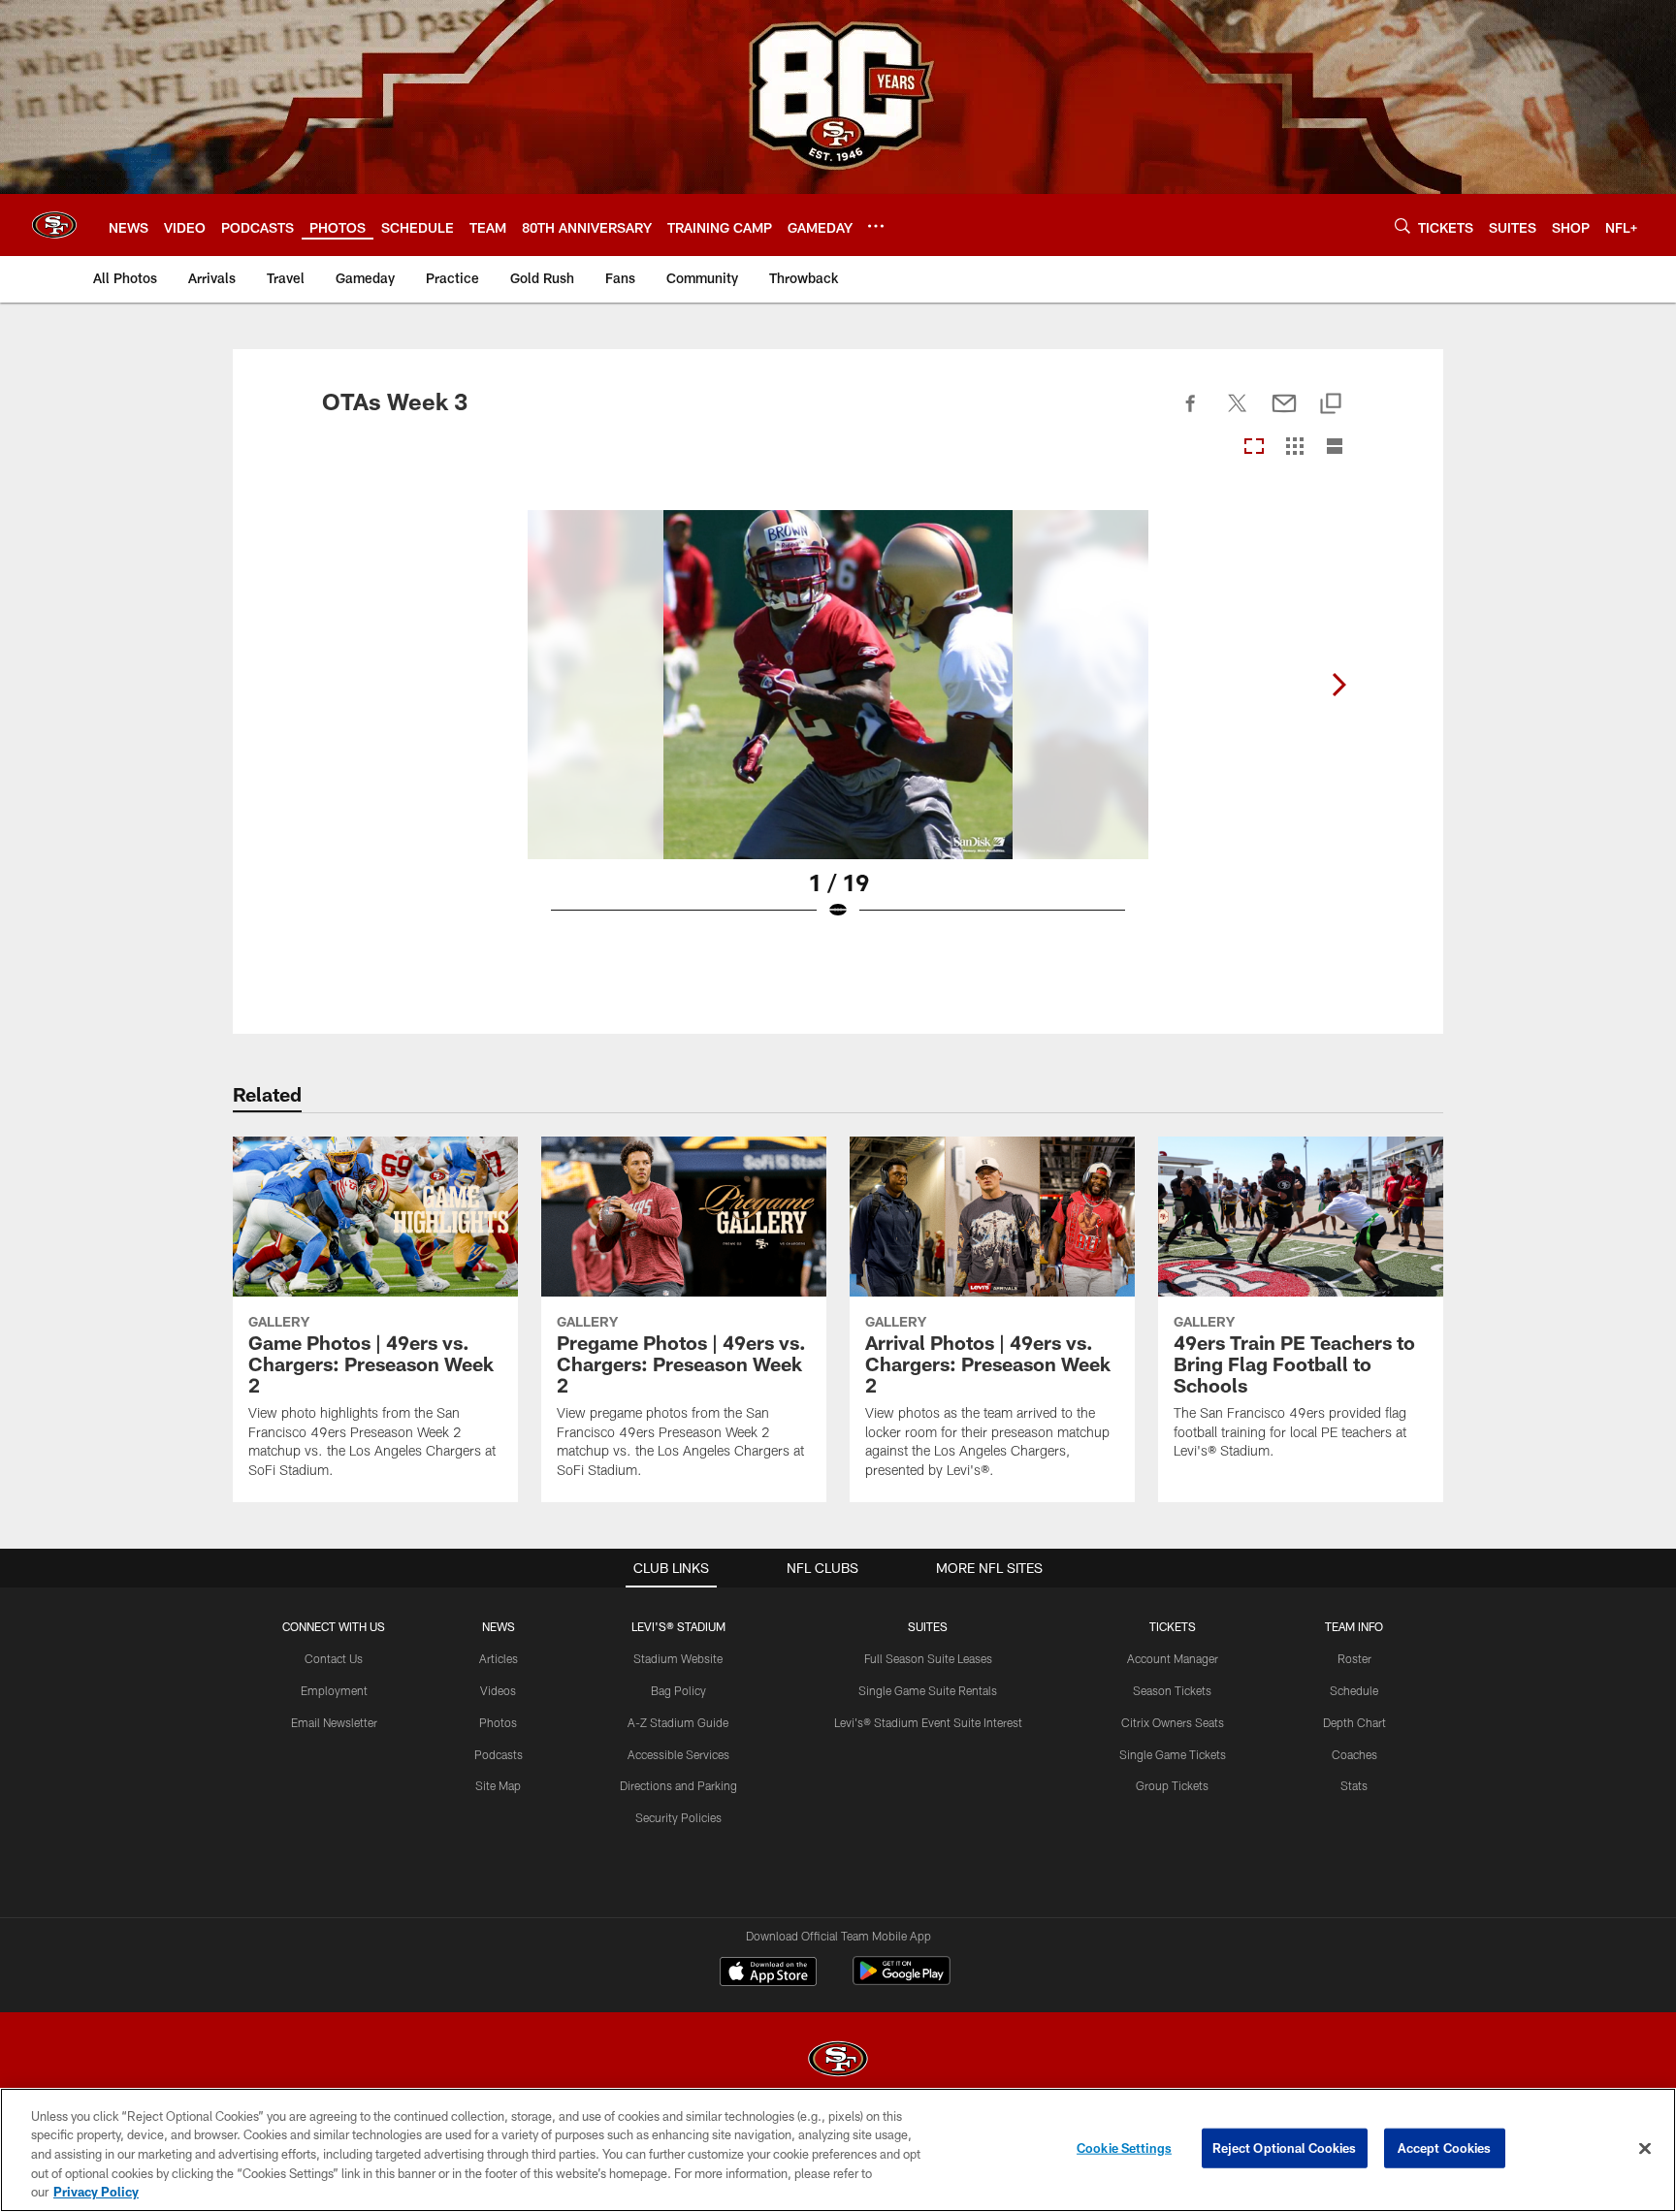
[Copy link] (1331, 405)
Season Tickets (1172, 1690)
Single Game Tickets (1173, 1754)
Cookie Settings (1124, 2148)
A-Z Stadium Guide (678, 1722)
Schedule (1354, 1690)
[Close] (1645, 2149)
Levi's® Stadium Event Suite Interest (928, 1722)
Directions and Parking (678, 1785)
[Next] (1338, 685)
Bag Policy (678, 1690)
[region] (838, 2150)
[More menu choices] (876, 226)
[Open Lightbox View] (838, 727)
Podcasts (499, 1754)
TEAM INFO (1354, 1626)
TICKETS (1173, 1626)
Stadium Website (678, 1658)
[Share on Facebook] (1191, 414)
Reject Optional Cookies (1285, 2148)
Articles (499, 1658)
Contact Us (334, 1658)
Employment (334, 1690)
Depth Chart (1354, 1722)
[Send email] (1284, 414)
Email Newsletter (334, 1722)
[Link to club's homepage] (54, 225)
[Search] (1402, 225)
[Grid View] (1294, 448)
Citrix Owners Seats (1173, 1722)
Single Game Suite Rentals (928, 1690)
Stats (1354, 1785)
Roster (1354, 1658)
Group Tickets (1172, 1785)
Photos (498, 1722)
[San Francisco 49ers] (838, 2061)
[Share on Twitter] (1238, 414)
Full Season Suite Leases (928, 1658)
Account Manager (1173, 1658)
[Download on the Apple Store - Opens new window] (768, 1973)
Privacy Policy (96, 2192)
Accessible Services (678, 1754)
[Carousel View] (1254, 448)
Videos (498, 1690)
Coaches (1354, 1754)
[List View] (1335, 448)
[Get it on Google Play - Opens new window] (902, 1981)
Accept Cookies (1445, 2148)
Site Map (498, 1785)
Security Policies (678, 1817)
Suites (928, 1626)
